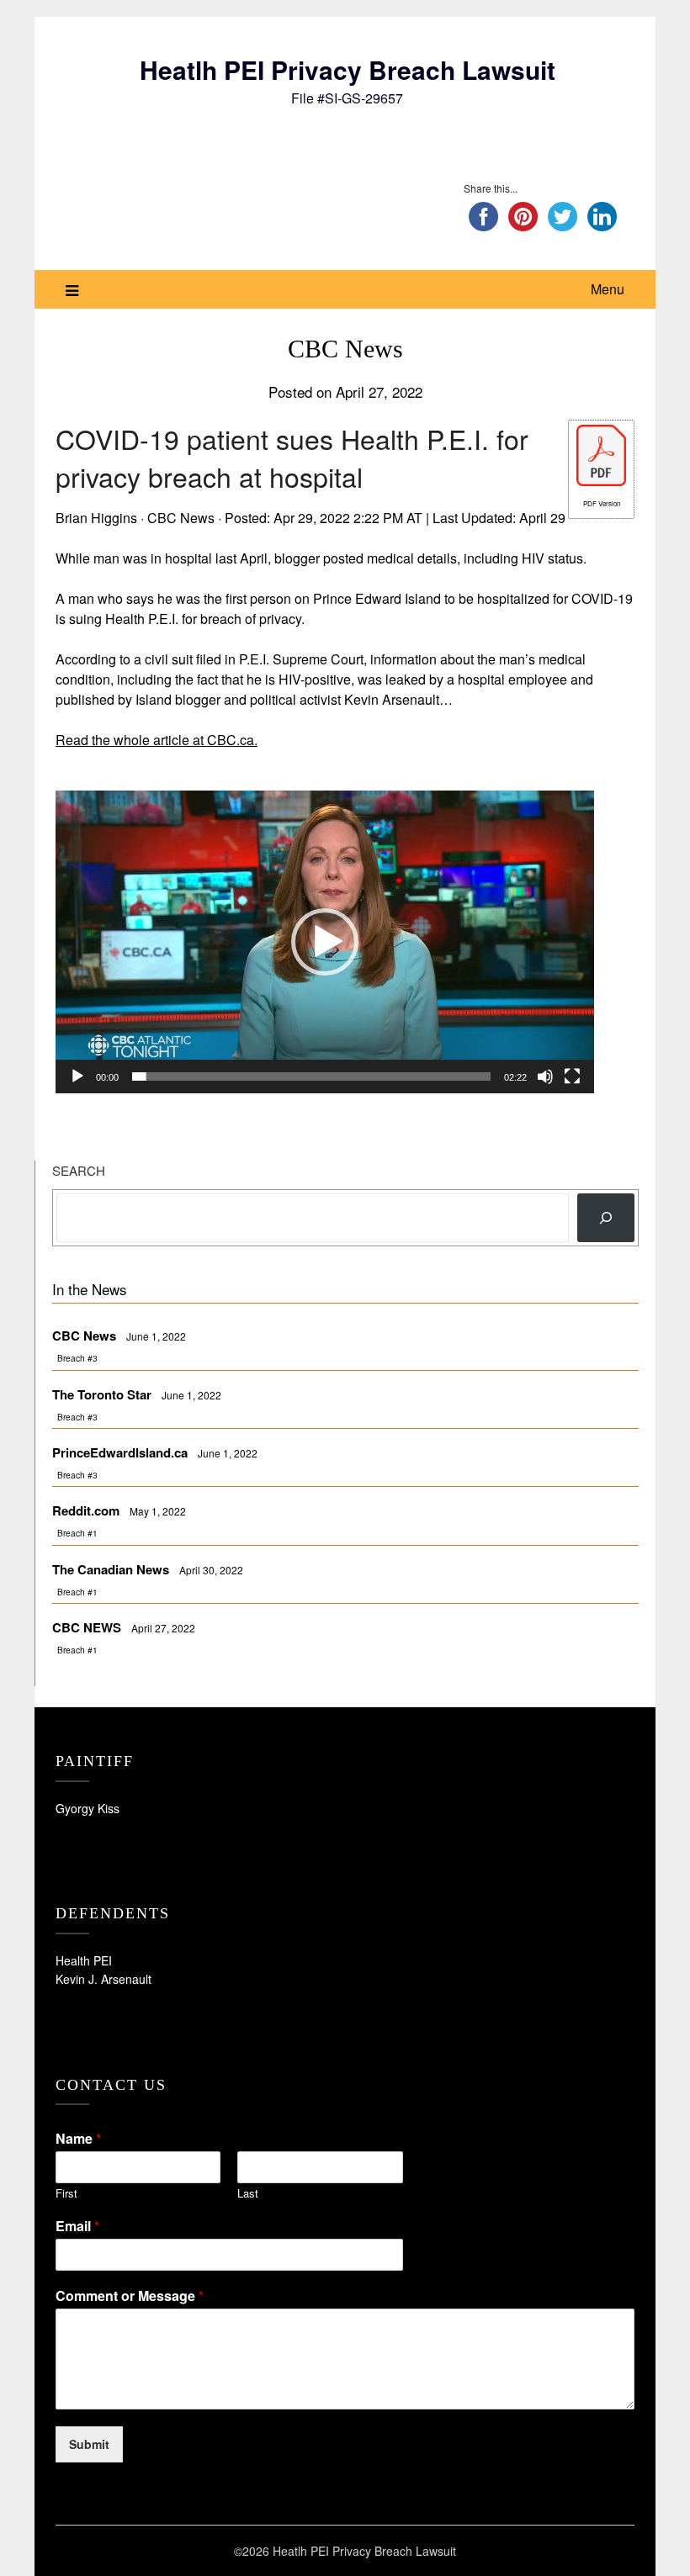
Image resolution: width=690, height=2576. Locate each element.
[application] (325, 942)
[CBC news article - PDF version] (601, 481)
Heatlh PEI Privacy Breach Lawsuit (348, 69)
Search (79, 1170)
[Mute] (545, 1076)
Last (248, 2194)
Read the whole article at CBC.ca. (157, 740)
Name (78, 2139)
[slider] (311, 1076)
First (66, 2194)
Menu (608, 289)
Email (77, 2227)
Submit (89, 2444)
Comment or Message (130, 2296)
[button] (325, 942)
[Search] (606, 1218)
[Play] (77, 1076)
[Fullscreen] (572, 1076)
